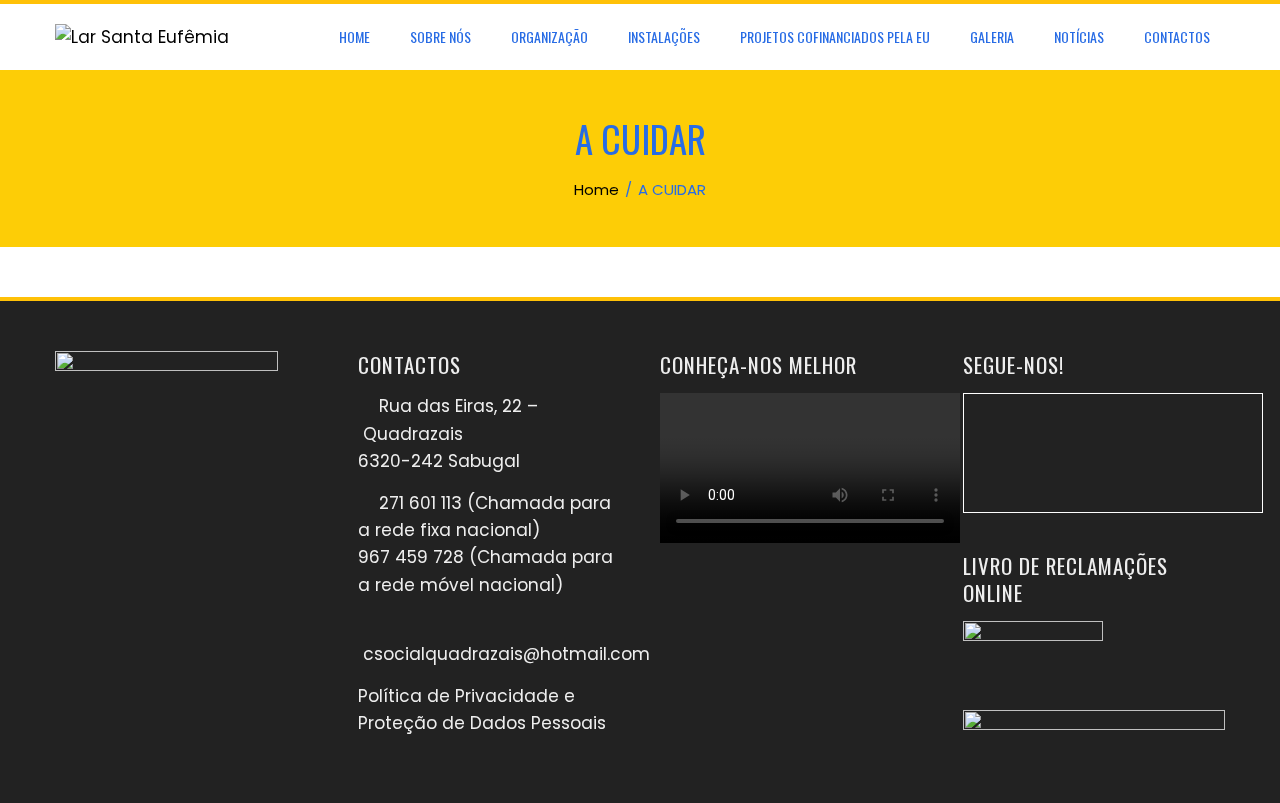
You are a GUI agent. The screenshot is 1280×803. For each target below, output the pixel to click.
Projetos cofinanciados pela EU (835, 36)
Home (354, 36)
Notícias (1079, 36)
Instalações (664, 36)
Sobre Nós (440, 36)
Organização (549, 36)
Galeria (992, 36)
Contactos (1177, 36)
